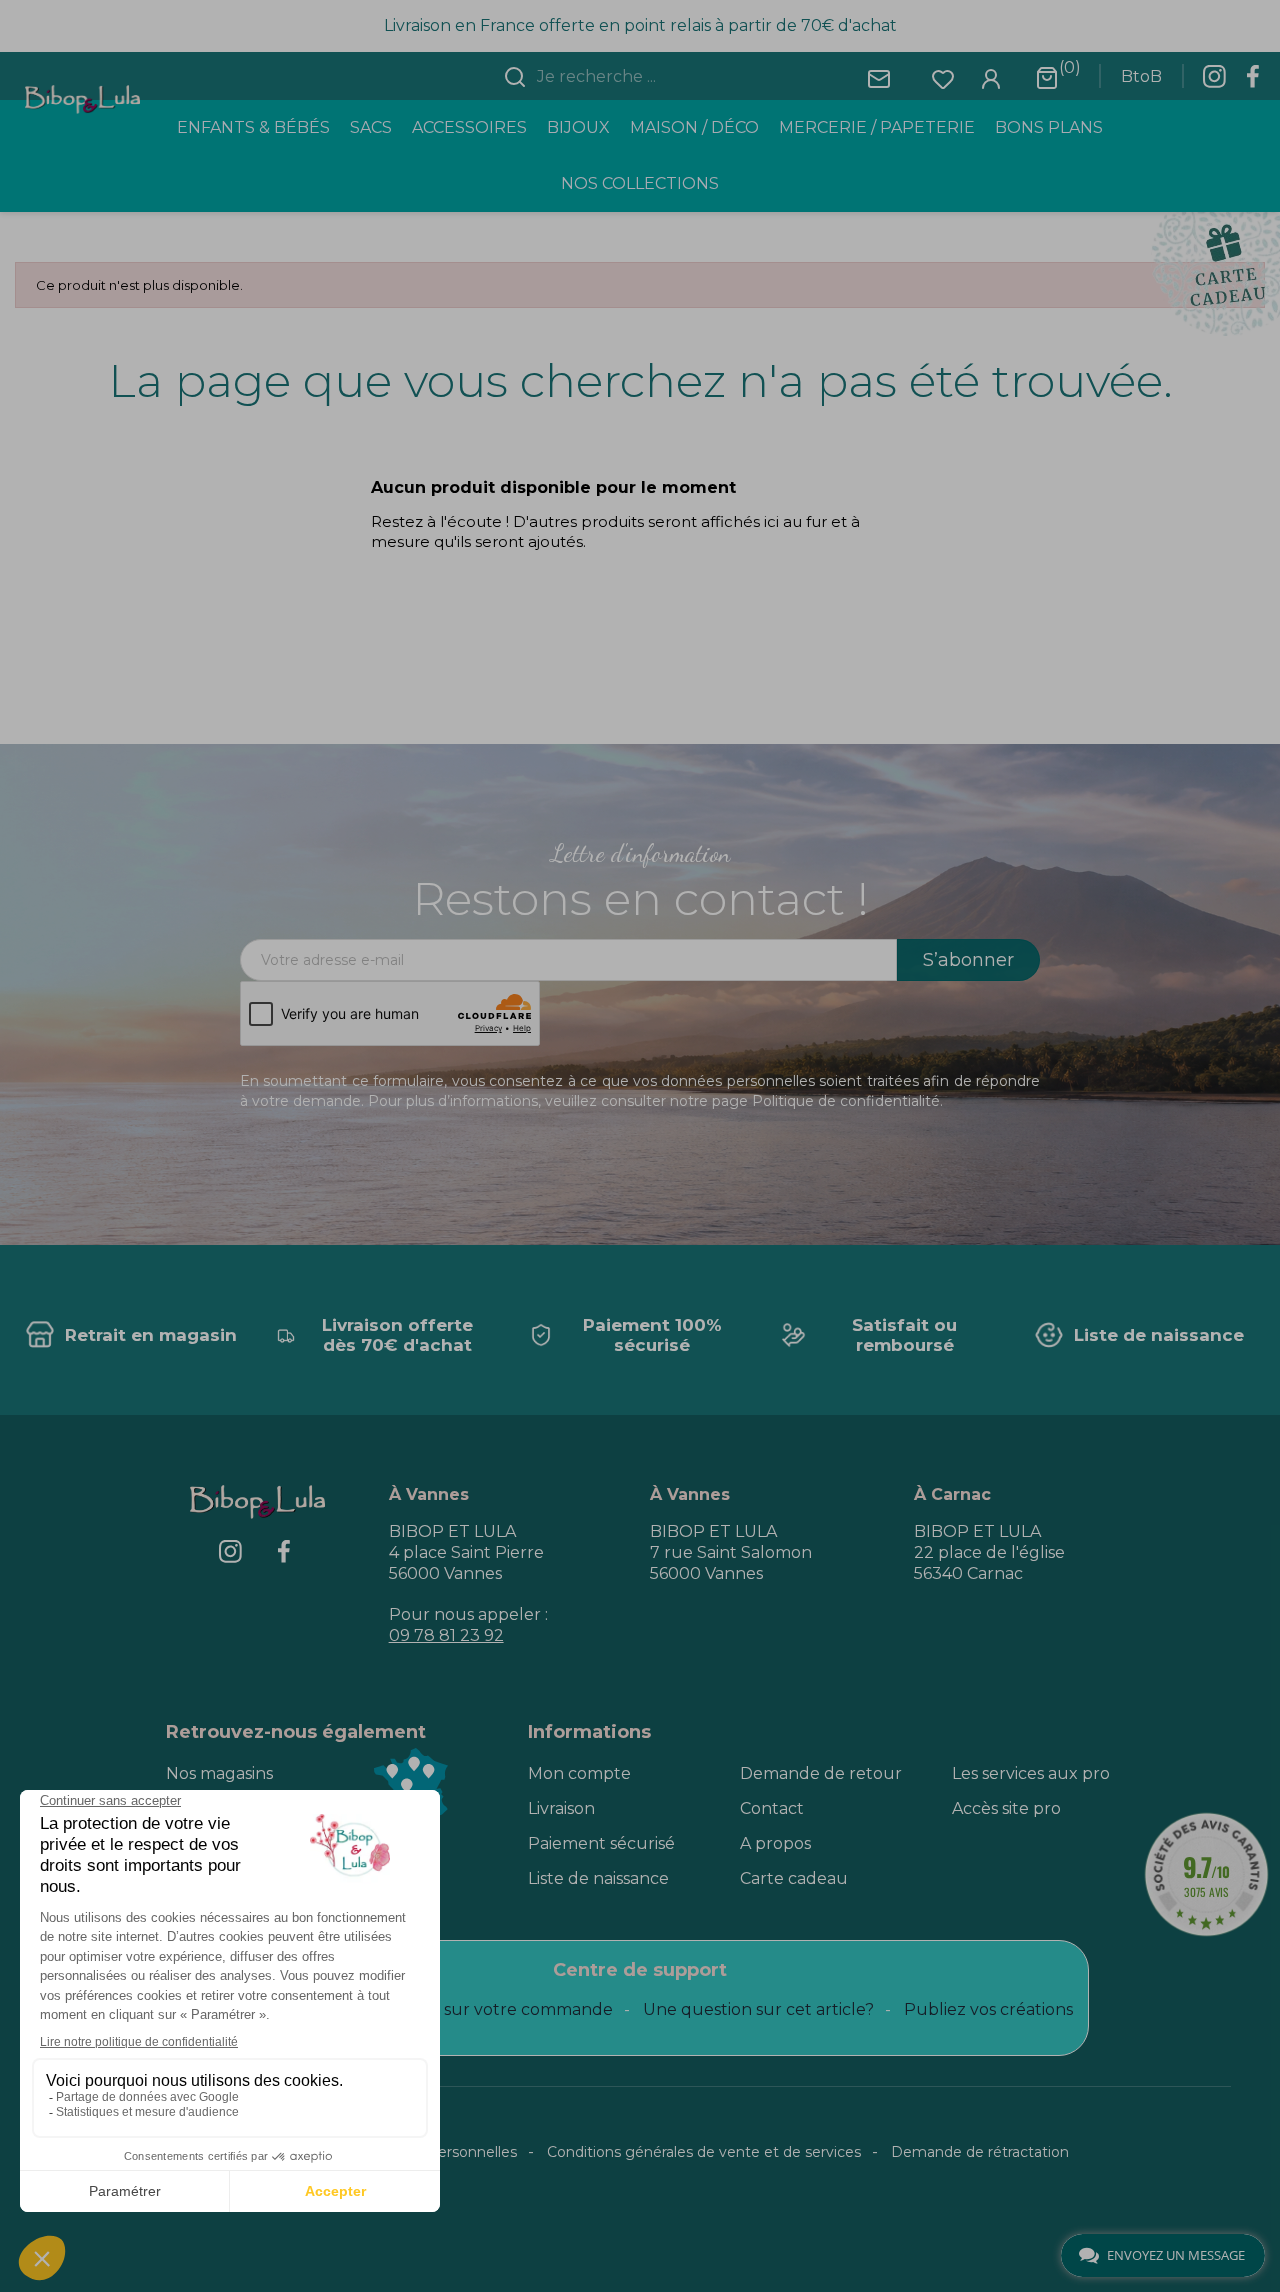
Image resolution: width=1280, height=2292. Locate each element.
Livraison (561, 1808)
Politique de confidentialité (846, 1101)
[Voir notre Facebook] (1253, 82)
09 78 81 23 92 (446, 1635)
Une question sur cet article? (758, 2009)
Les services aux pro (1031, 1773)
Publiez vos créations (988, 2009)
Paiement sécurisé (601, 1843)
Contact (772, 1808)
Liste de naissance (598, 1878)
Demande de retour (821, 1773)
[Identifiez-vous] (991, 77)
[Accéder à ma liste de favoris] (943, 77)
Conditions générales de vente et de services (704, 2152)
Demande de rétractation (980, 2152)
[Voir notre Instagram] (1214, 82)
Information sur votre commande (479, 2009)
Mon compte (579, 1773)
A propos (775, 1843)
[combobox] (652, 77)
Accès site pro (1006, 1808)
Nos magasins (219, 1773)
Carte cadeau (794, 1878)
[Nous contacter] (879, 77)
